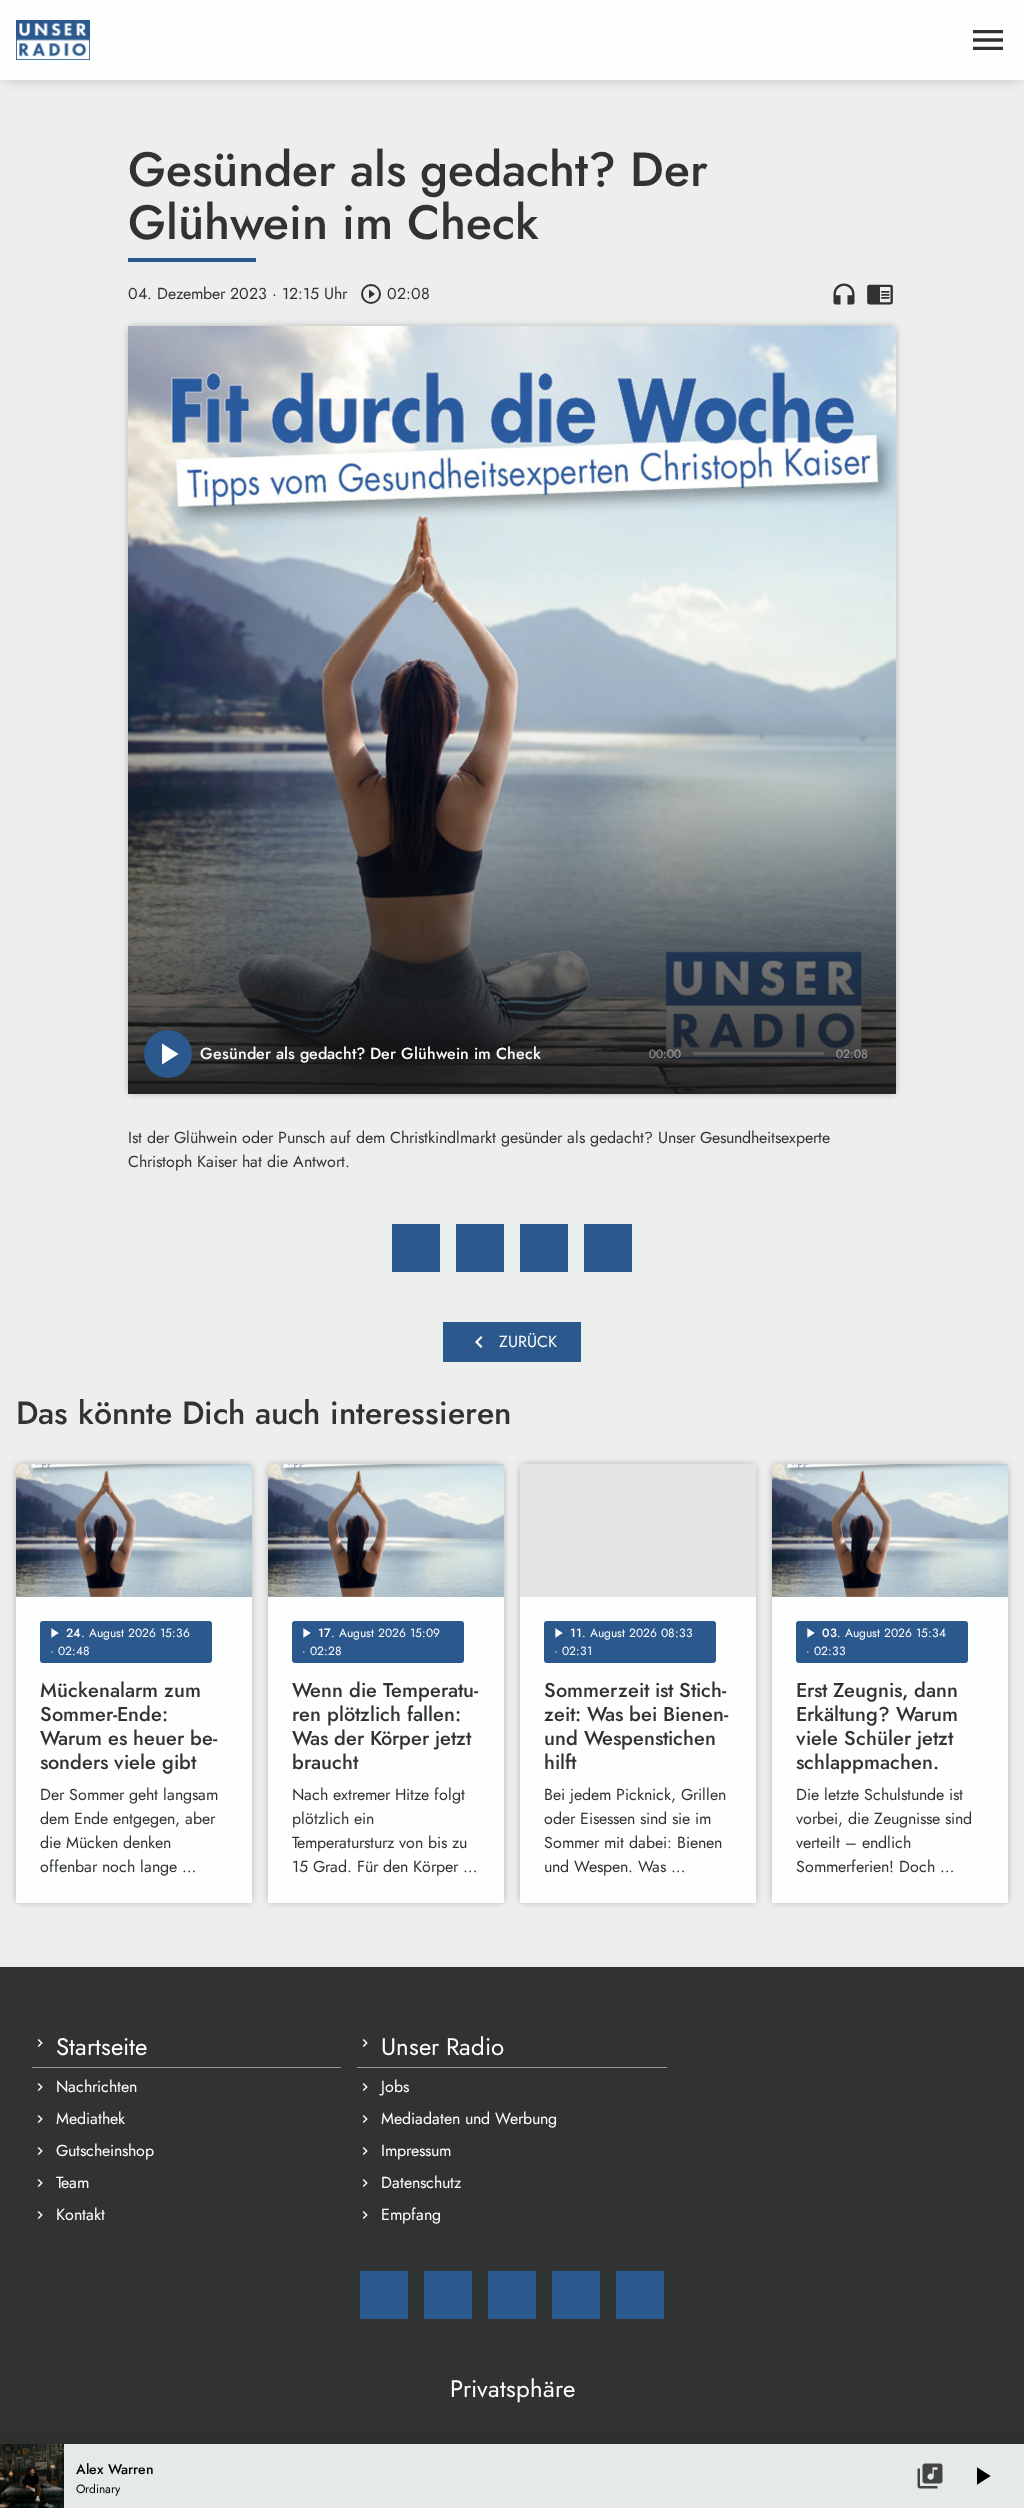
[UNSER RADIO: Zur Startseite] (488, 40)
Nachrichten (96, 2086)
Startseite (101, 2047)
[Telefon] (576, 2295)
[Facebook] (448, 2295)
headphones (844, 294)
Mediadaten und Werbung (469, 2118)
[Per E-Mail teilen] (608, 1248)
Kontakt (80, 2214)
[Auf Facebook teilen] (416, 1248)
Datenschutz (421, 2182)
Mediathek (90, 2118)
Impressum (416, 2150)
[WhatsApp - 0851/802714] (640, 2295)
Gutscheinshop (105, 2150)
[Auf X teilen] (480, 1248)
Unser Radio (442, 2047)
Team (72, 2182)
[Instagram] (512, 2295)
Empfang (411, 2214)
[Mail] (384, 2295)
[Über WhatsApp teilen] (544, 1248)
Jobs (395, 2086)
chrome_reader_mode (880, 294)
